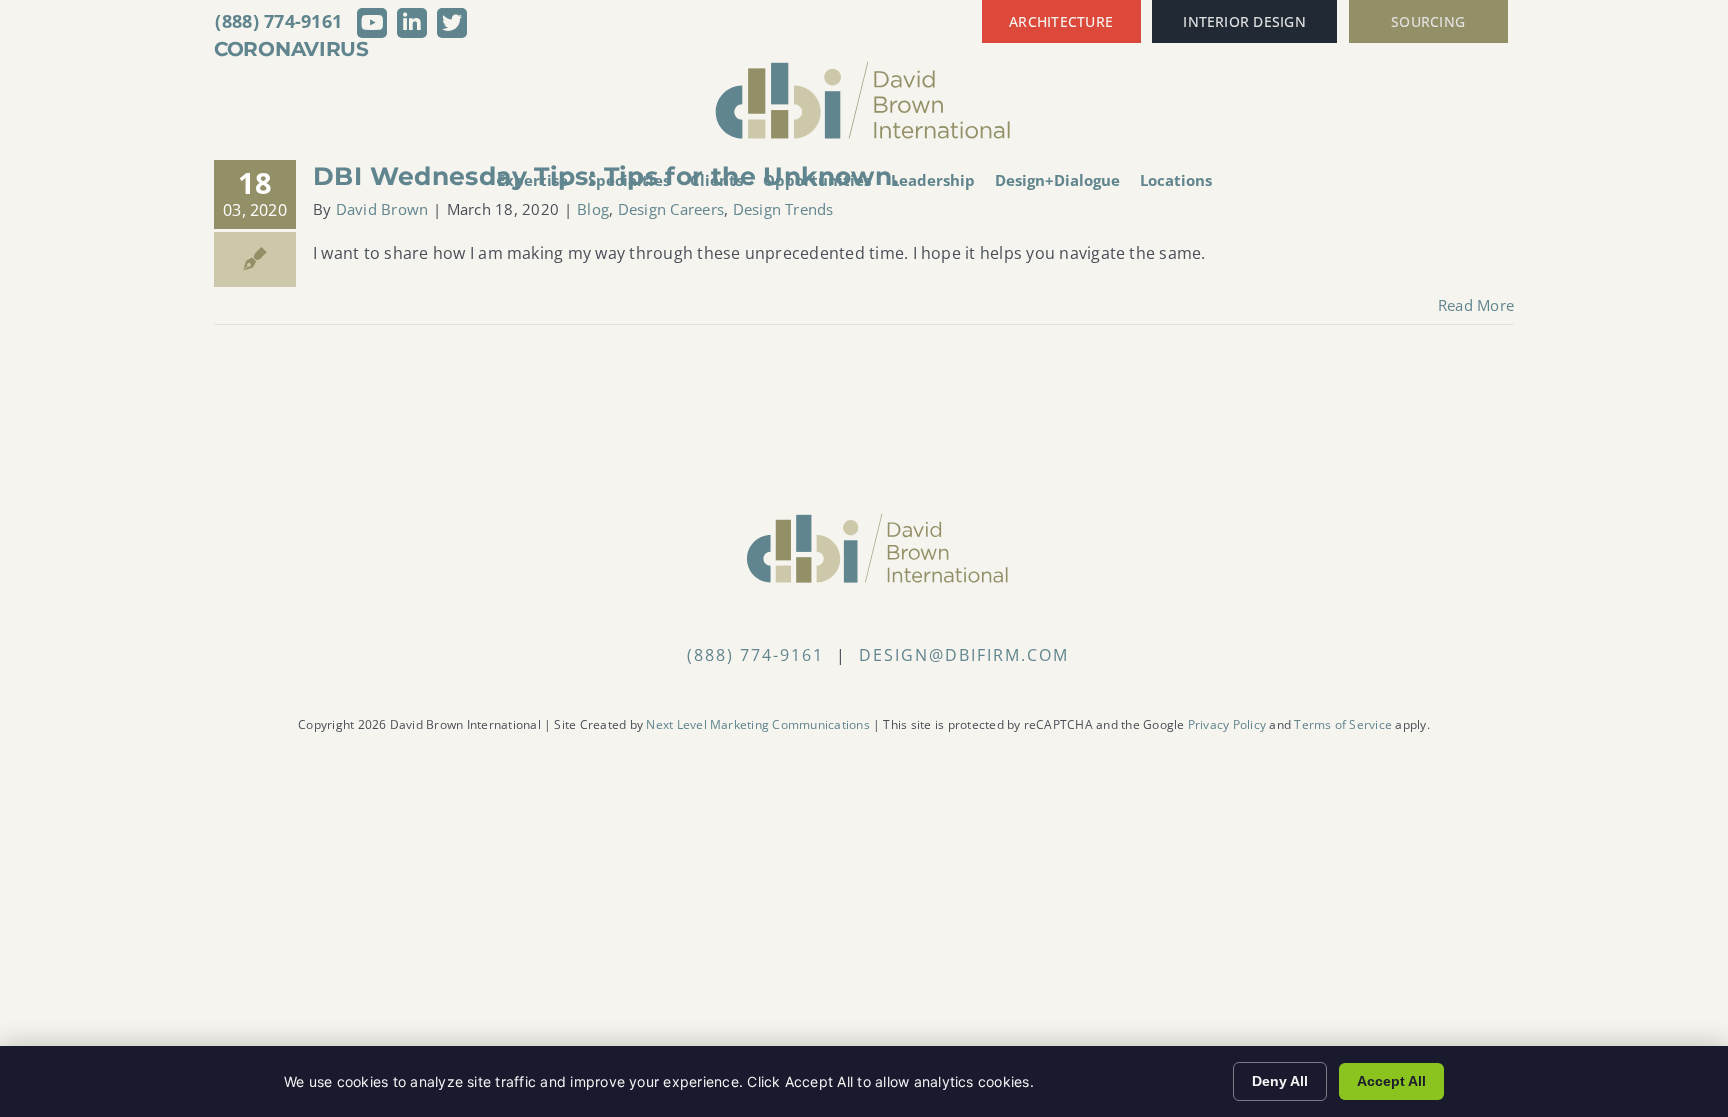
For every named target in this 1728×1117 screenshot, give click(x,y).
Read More (1476, 305)
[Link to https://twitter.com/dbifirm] (452, 23)
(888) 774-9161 (278, 21)
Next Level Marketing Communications (757, 724)
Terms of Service (1343, 724)
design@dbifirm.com (964, 655)
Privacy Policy (1227, 724)
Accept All (1391, 1081)
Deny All (1280, 1081)
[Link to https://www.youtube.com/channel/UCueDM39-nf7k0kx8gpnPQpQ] (372, 23)
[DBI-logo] (864, 68)
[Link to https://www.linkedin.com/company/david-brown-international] (412, 23)
